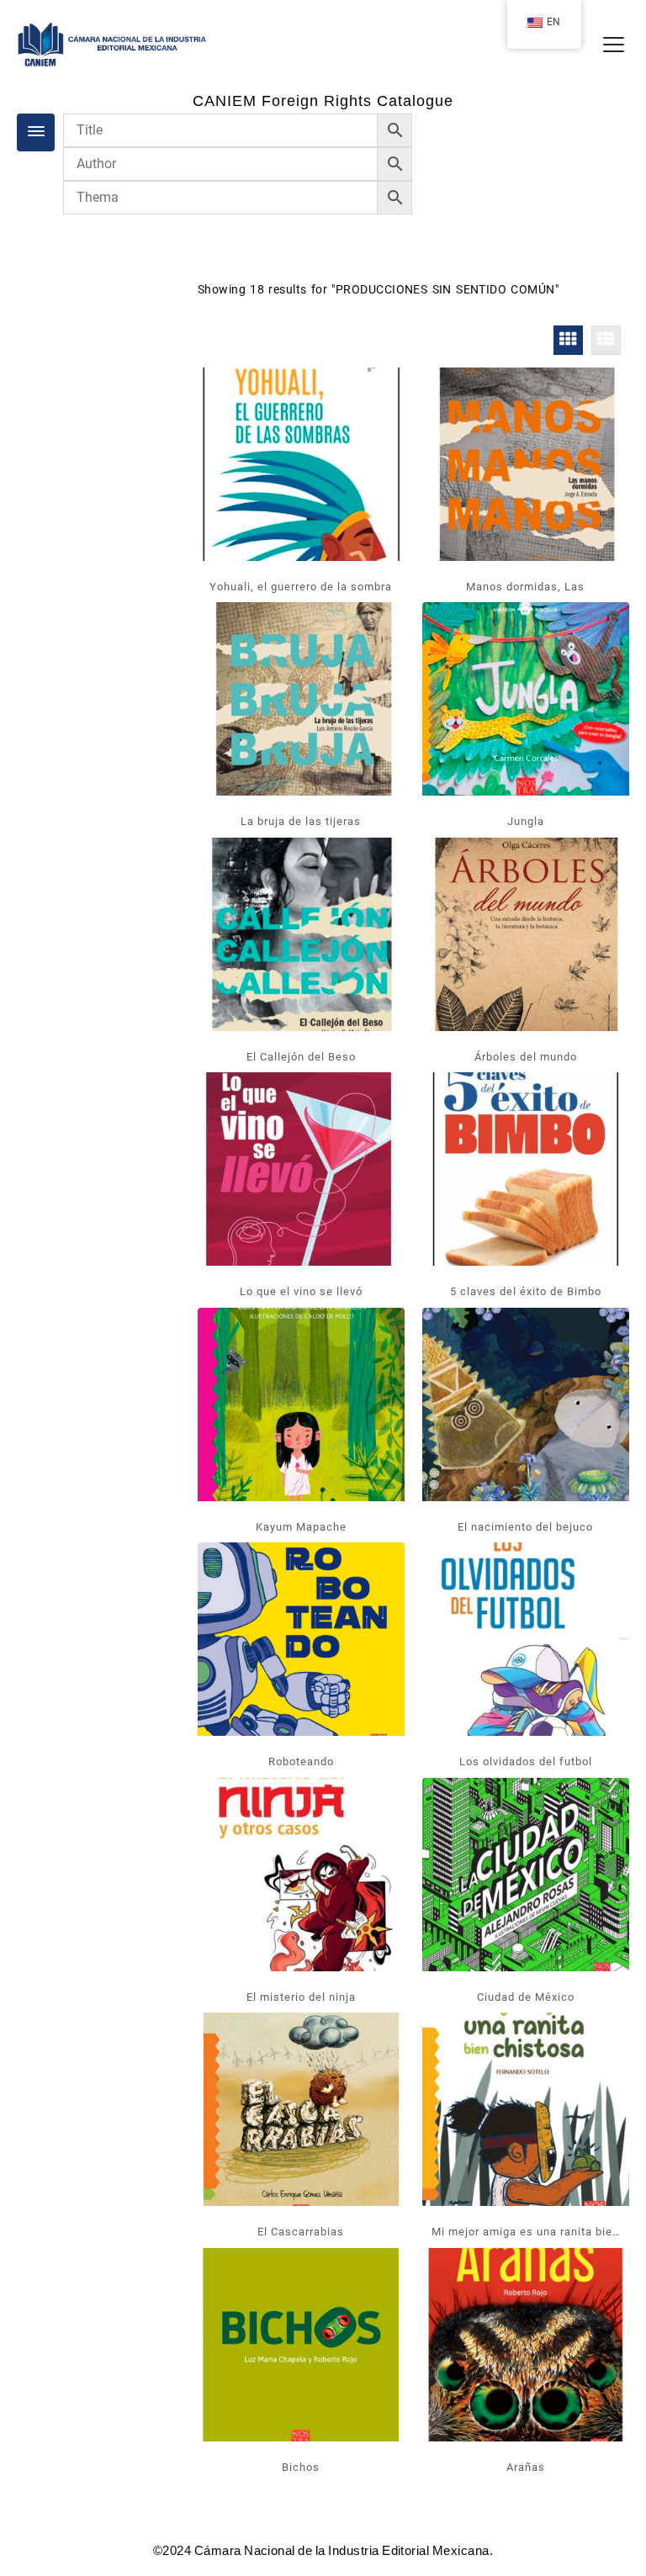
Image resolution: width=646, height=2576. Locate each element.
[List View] (606, 340)
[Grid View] (568, 340)
